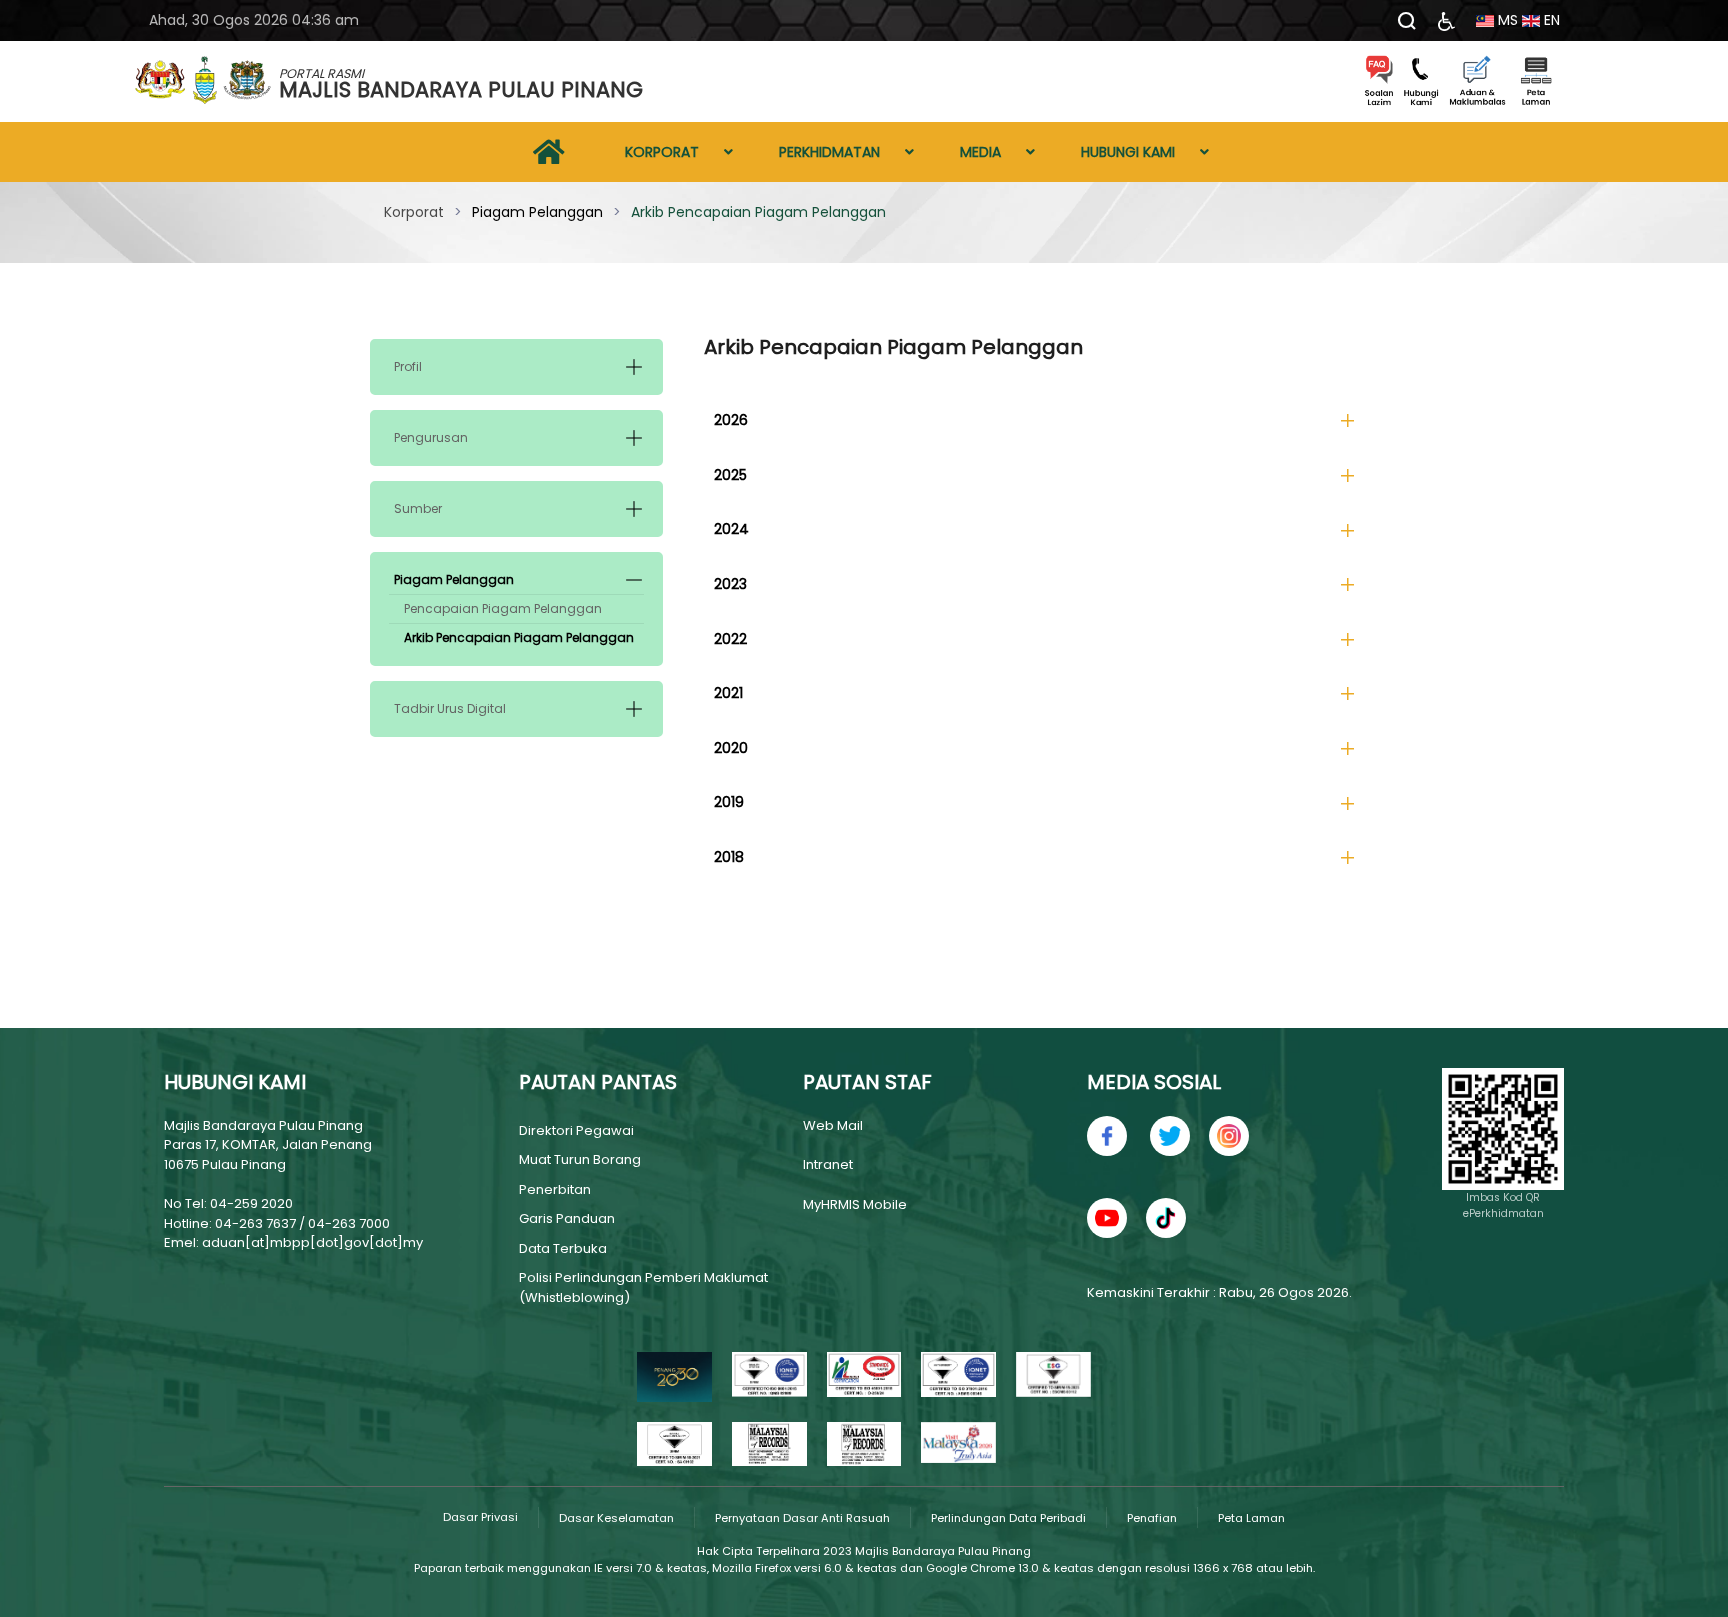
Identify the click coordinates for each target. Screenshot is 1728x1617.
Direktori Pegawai (576, 1130)
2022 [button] (730, 639)
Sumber (418, 508)
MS (1506, 20)
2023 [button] (730, 584)
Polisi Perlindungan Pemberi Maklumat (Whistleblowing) (643, 1287)
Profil (408, 366)
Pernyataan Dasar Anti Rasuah (802, 1518)
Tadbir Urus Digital (450, 708)
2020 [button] (731, 748)
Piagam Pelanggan (454, 579)
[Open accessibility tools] (1446, 20)
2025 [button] (730, 475)
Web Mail (833, 1125)
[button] (634, 367)
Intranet (828, 1164)
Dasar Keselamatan (616, 1518)
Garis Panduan (567, 1218)
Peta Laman (1251, 1518)
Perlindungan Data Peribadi (1008, 1518)
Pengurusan (431, 437)
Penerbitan (555, 1189)
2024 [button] (731, 529)
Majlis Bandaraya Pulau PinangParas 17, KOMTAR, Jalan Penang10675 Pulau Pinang (268, 1145)
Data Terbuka (563, 1248)
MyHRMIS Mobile (855, 1204)
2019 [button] (729, 802)
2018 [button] (729, 857)
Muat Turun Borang (580, 1159)
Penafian (1152, 1518)
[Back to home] (204, 82)
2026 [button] (731, 420)
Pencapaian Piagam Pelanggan (503, 608)
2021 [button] (728, 693)
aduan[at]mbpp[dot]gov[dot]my (312, 1242)
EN (1550, 20)
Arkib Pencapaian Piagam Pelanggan (519, 637)
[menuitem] (549, 152)
